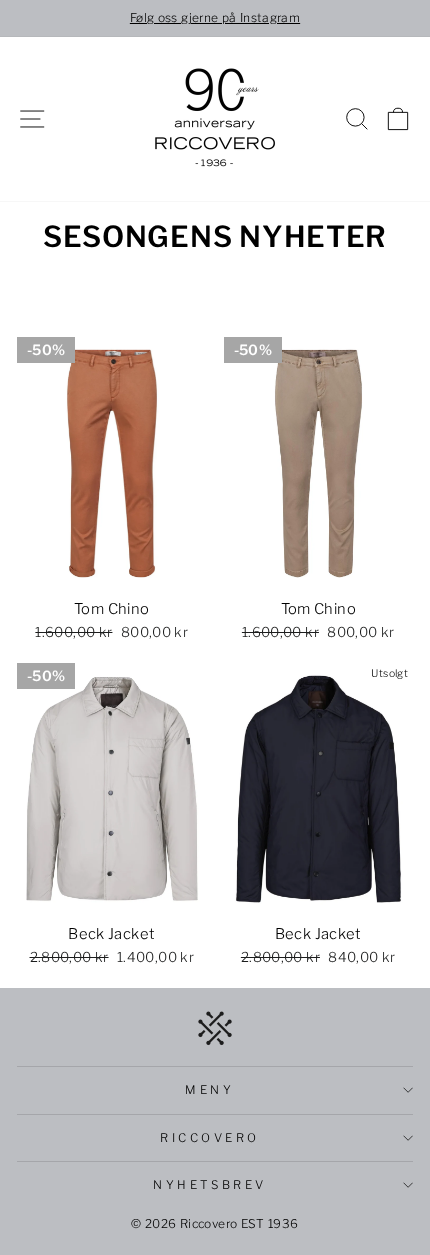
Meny (209, 1090)
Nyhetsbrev (209, 1185)
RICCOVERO (210, 1138)
